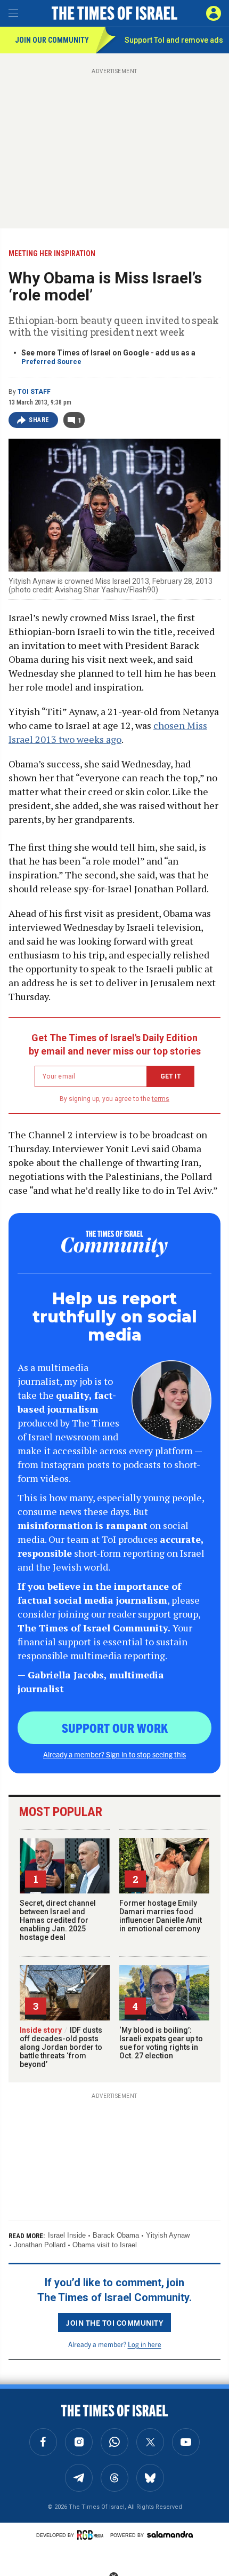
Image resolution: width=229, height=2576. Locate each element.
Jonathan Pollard (40, 2245)
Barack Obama (116, 2235)
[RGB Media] (92, 2535)
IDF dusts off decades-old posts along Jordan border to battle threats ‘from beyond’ (61, 2047)
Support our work (115, 1727)
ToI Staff (34, 392)
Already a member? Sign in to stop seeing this (114, 1754)
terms (161, 1099)
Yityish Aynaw (168, 2235)
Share (39, 420)
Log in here (145, 2344)
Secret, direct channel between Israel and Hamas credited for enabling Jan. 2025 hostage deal (58, 1920)
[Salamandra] (170, 2534)
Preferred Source (51, 362)
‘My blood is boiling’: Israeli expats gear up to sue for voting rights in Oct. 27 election (161, 2043)
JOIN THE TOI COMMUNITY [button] (114, 2323)
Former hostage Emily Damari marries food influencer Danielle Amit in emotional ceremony (161, 1916)
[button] (214, 13)
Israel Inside (67, 2235)
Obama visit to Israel (105, 2245)
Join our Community (52, 40)
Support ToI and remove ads (174, 40)
